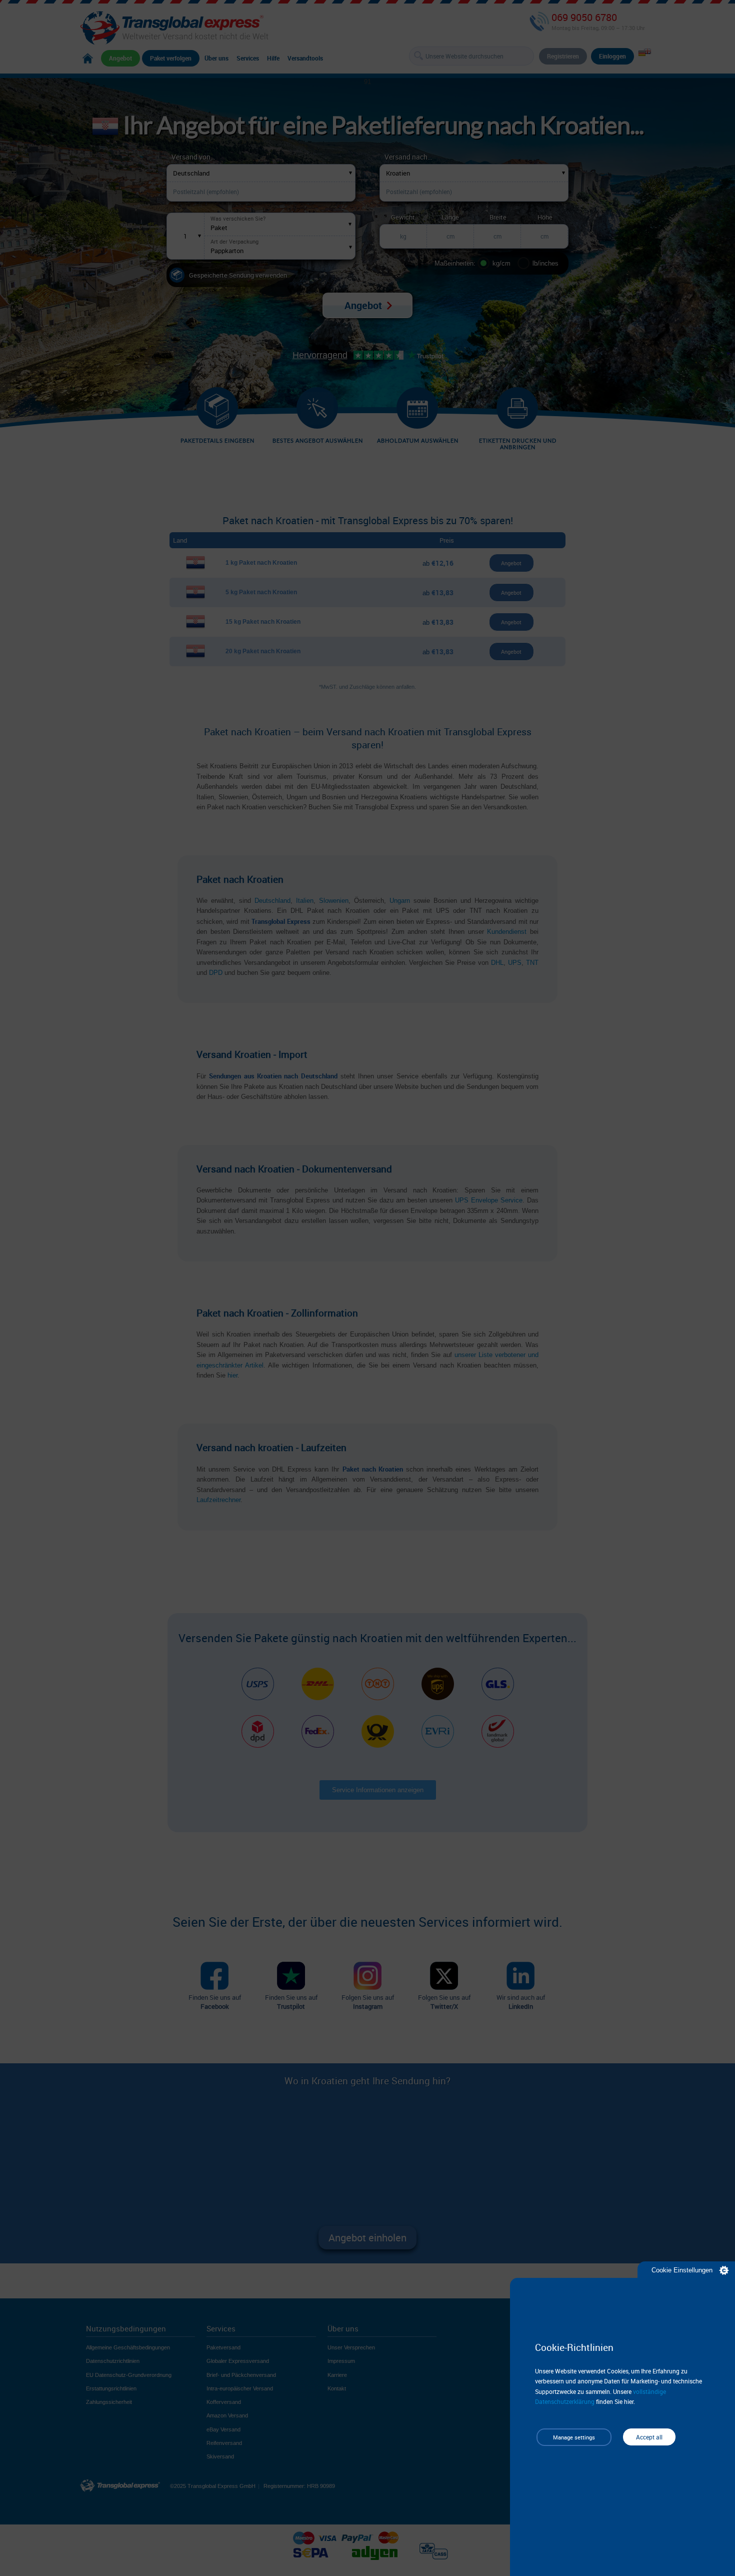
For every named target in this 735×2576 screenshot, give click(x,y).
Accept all (649, 2437)
